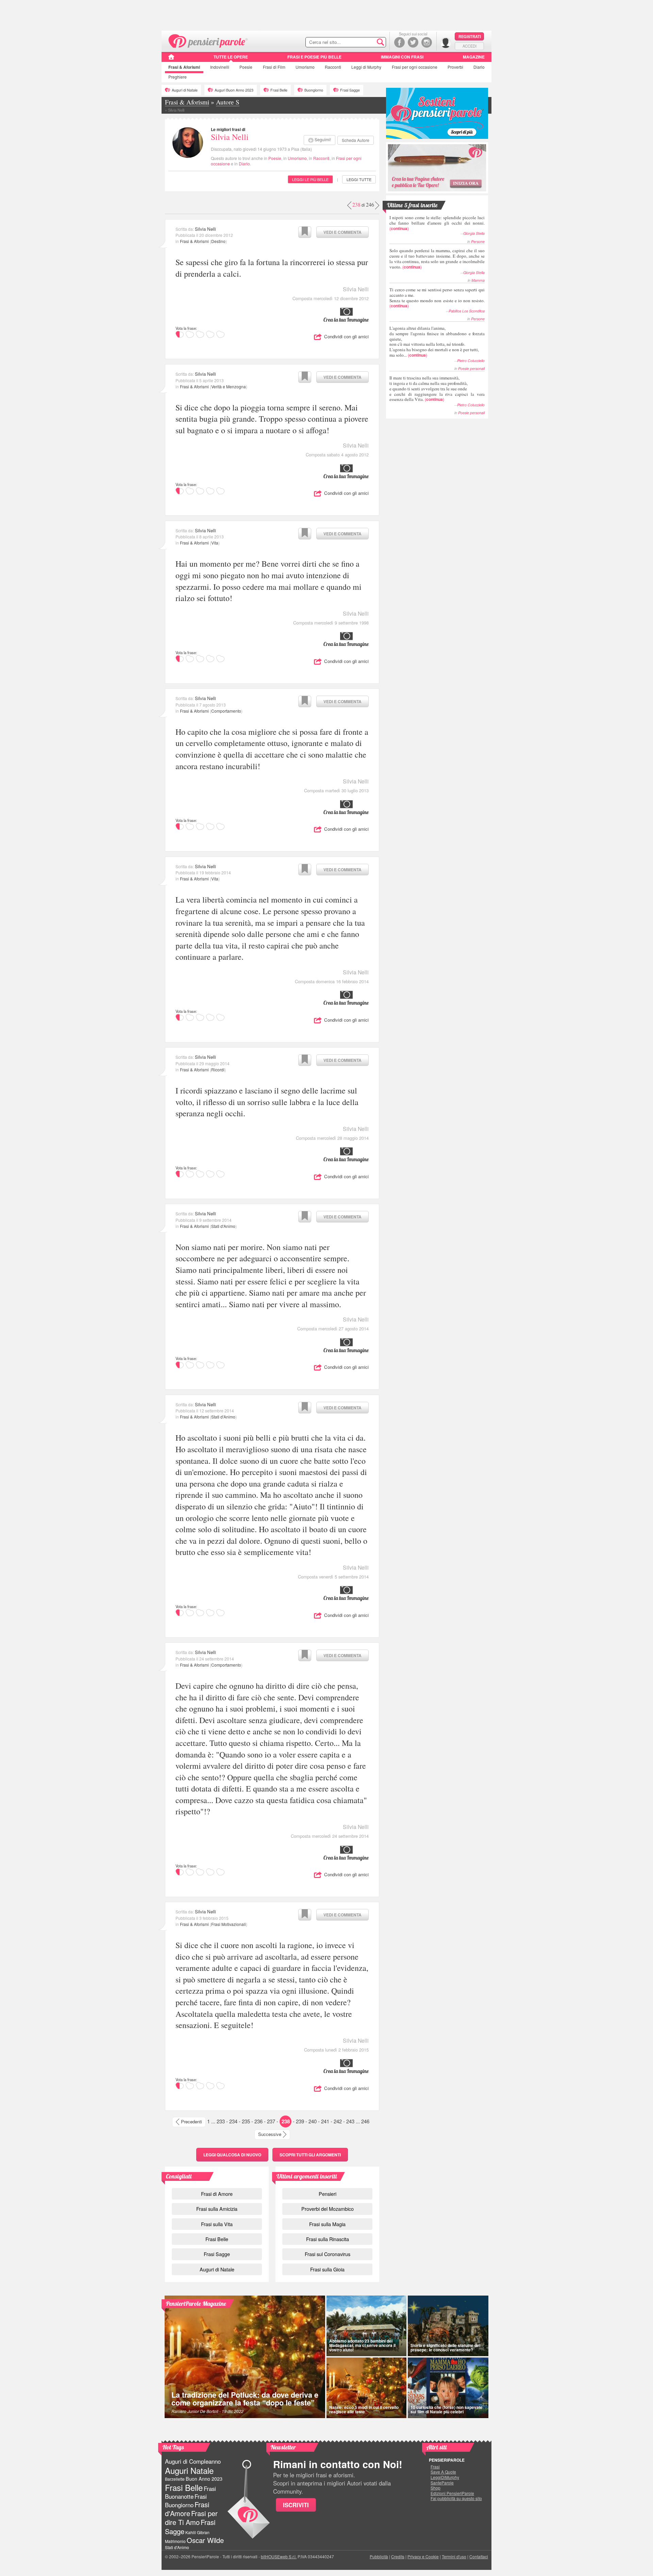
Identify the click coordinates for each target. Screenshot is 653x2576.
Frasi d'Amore (187, 2509)
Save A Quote (443, 2472)
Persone (478, 241)
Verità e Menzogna (229, 386)
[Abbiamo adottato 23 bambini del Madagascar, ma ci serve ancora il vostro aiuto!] (366, 2326)
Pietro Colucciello (471, 361)
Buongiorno (314, 90)
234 (233, 2121)
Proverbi (455, 67)
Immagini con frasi (402, 57)
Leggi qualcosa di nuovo (232, 2155)
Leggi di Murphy (366, 67)
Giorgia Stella (474, 233)
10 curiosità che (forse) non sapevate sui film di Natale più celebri (447, 2409)
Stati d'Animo (223, 1226)
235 (246, 2121)
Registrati (470, 36)
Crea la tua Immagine (346, 320)
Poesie (246, 67)
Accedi (470, 46)
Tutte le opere (231, 57)
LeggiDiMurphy (445, 2477)
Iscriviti (296, 2505)
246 (365, 2121)
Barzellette (175, 2479)
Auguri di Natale (185, 90)
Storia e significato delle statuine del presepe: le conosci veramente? (445, 2347)
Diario (479, 67)
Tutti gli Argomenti (310, 2155)
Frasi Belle (279, 90)
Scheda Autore (356, 140)
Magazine (474, 57)
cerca (366, 43)
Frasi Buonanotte (190, 2492)
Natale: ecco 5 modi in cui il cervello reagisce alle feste (364, 2409)
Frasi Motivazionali (229, 1924)
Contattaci (479, 2556)
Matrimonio (175, 2541)
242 (338, 2121)
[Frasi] (171, 59)
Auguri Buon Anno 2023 (234, 90)
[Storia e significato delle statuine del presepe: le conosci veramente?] (448, 2326)
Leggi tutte (359, 179)
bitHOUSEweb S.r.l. (279, 2556)
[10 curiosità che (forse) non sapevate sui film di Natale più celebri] (448, 2388)
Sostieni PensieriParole (437, 113)
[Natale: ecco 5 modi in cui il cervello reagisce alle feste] (366, 2388)
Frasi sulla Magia (327, 2224)
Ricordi (218, 1070)
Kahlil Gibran (197, 2532)
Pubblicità (379, 2556)
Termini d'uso (454, 2556)
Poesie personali (471, 368)
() (437, 223)
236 (258, 2121)
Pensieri (328, 2194)
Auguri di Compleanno (193, 2461)
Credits (398, 2556)
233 (221, 2121)
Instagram (427, 42)
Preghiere (178, 77)
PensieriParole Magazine (196, 2304)
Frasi (184, 67)
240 (313, 2121)
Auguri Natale (189, 2470)
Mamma (478, 280)
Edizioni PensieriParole (452, 2493)
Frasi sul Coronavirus (328, 2254)
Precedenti (191, 2121)
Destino (218, 241)
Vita (215, 543)
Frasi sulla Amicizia (217, 2209)
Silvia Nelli (230, 137)
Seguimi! (323, 139)
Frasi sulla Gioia (327, 2269)
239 (300, 2121)
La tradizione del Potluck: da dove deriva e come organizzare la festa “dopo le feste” (245, 2399)
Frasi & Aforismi (194, 241)
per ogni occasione (415, 67)
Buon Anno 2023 (204, 2479)
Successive (270, 2134)
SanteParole (442, 2483)
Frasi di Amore (217, 2194)
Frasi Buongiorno (186, 2501)
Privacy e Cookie (423, 2556)
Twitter (413, 42)
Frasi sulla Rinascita (328, 2239)
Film (274, 67)
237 (271, 2121)
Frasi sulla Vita (217, 2224)
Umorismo (305, 67)
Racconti (333, 67)
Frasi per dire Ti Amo (191, 2518)
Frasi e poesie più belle (314, 57)
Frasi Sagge (350, 90)
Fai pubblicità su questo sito (456, 2498)
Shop (436, 2488)
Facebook (399, 42)
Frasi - (208, 40)
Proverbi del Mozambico (328, 2209)
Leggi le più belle (310, 179)
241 (325, 2121)
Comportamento (226, 711)
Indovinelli (220, 67)
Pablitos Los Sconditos (467, 311)
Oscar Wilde (205, 2540)
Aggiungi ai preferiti (305, 232)
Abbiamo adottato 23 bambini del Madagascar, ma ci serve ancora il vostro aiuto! (362, 2345)
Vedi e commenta (342, 232)
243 (350, 2121)
